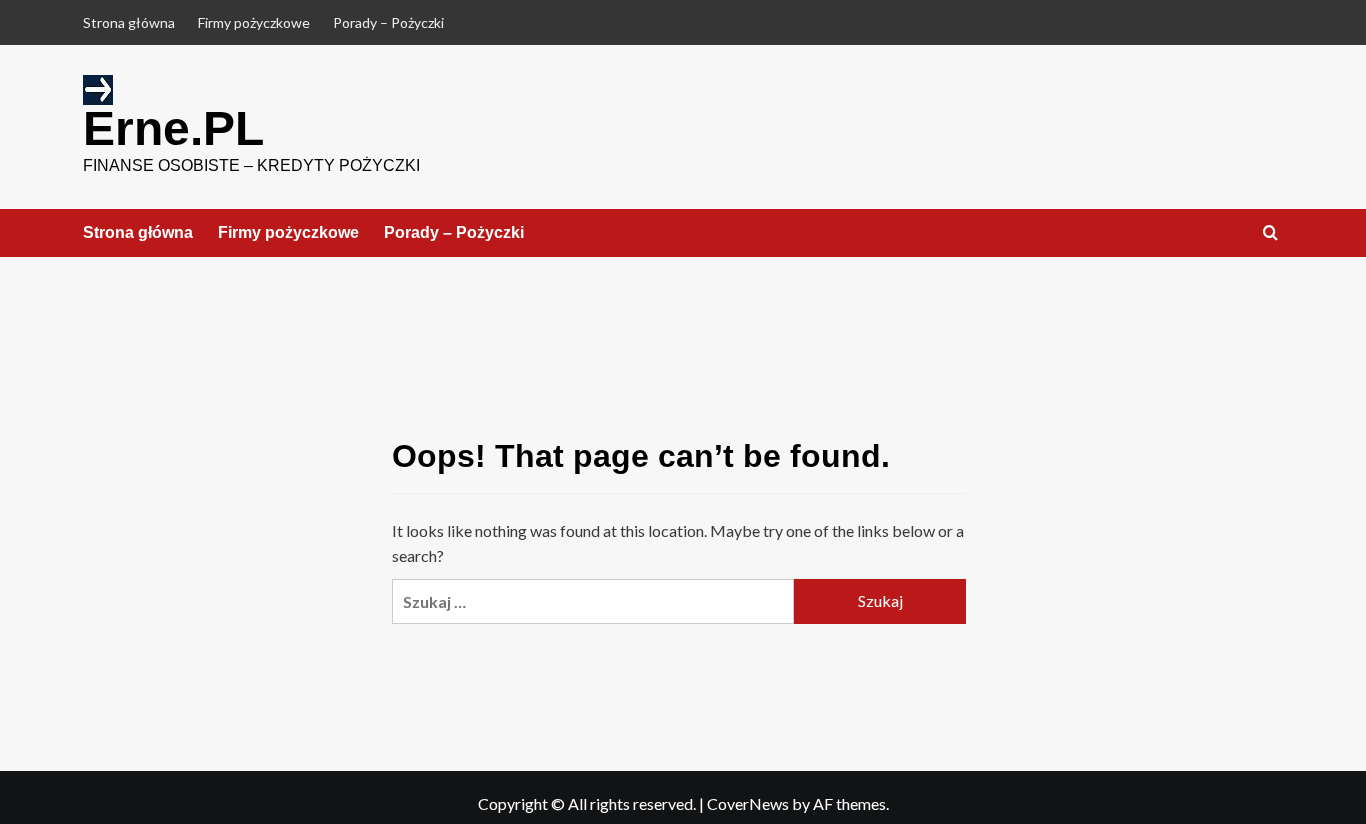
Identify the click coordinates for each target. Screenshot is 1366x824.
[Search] (1270, 233)
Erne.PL (173, 128)
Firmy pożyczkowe (254, 22)
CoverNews (748, 803)
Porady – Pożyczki (388, 22)
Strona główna (129, 22)
